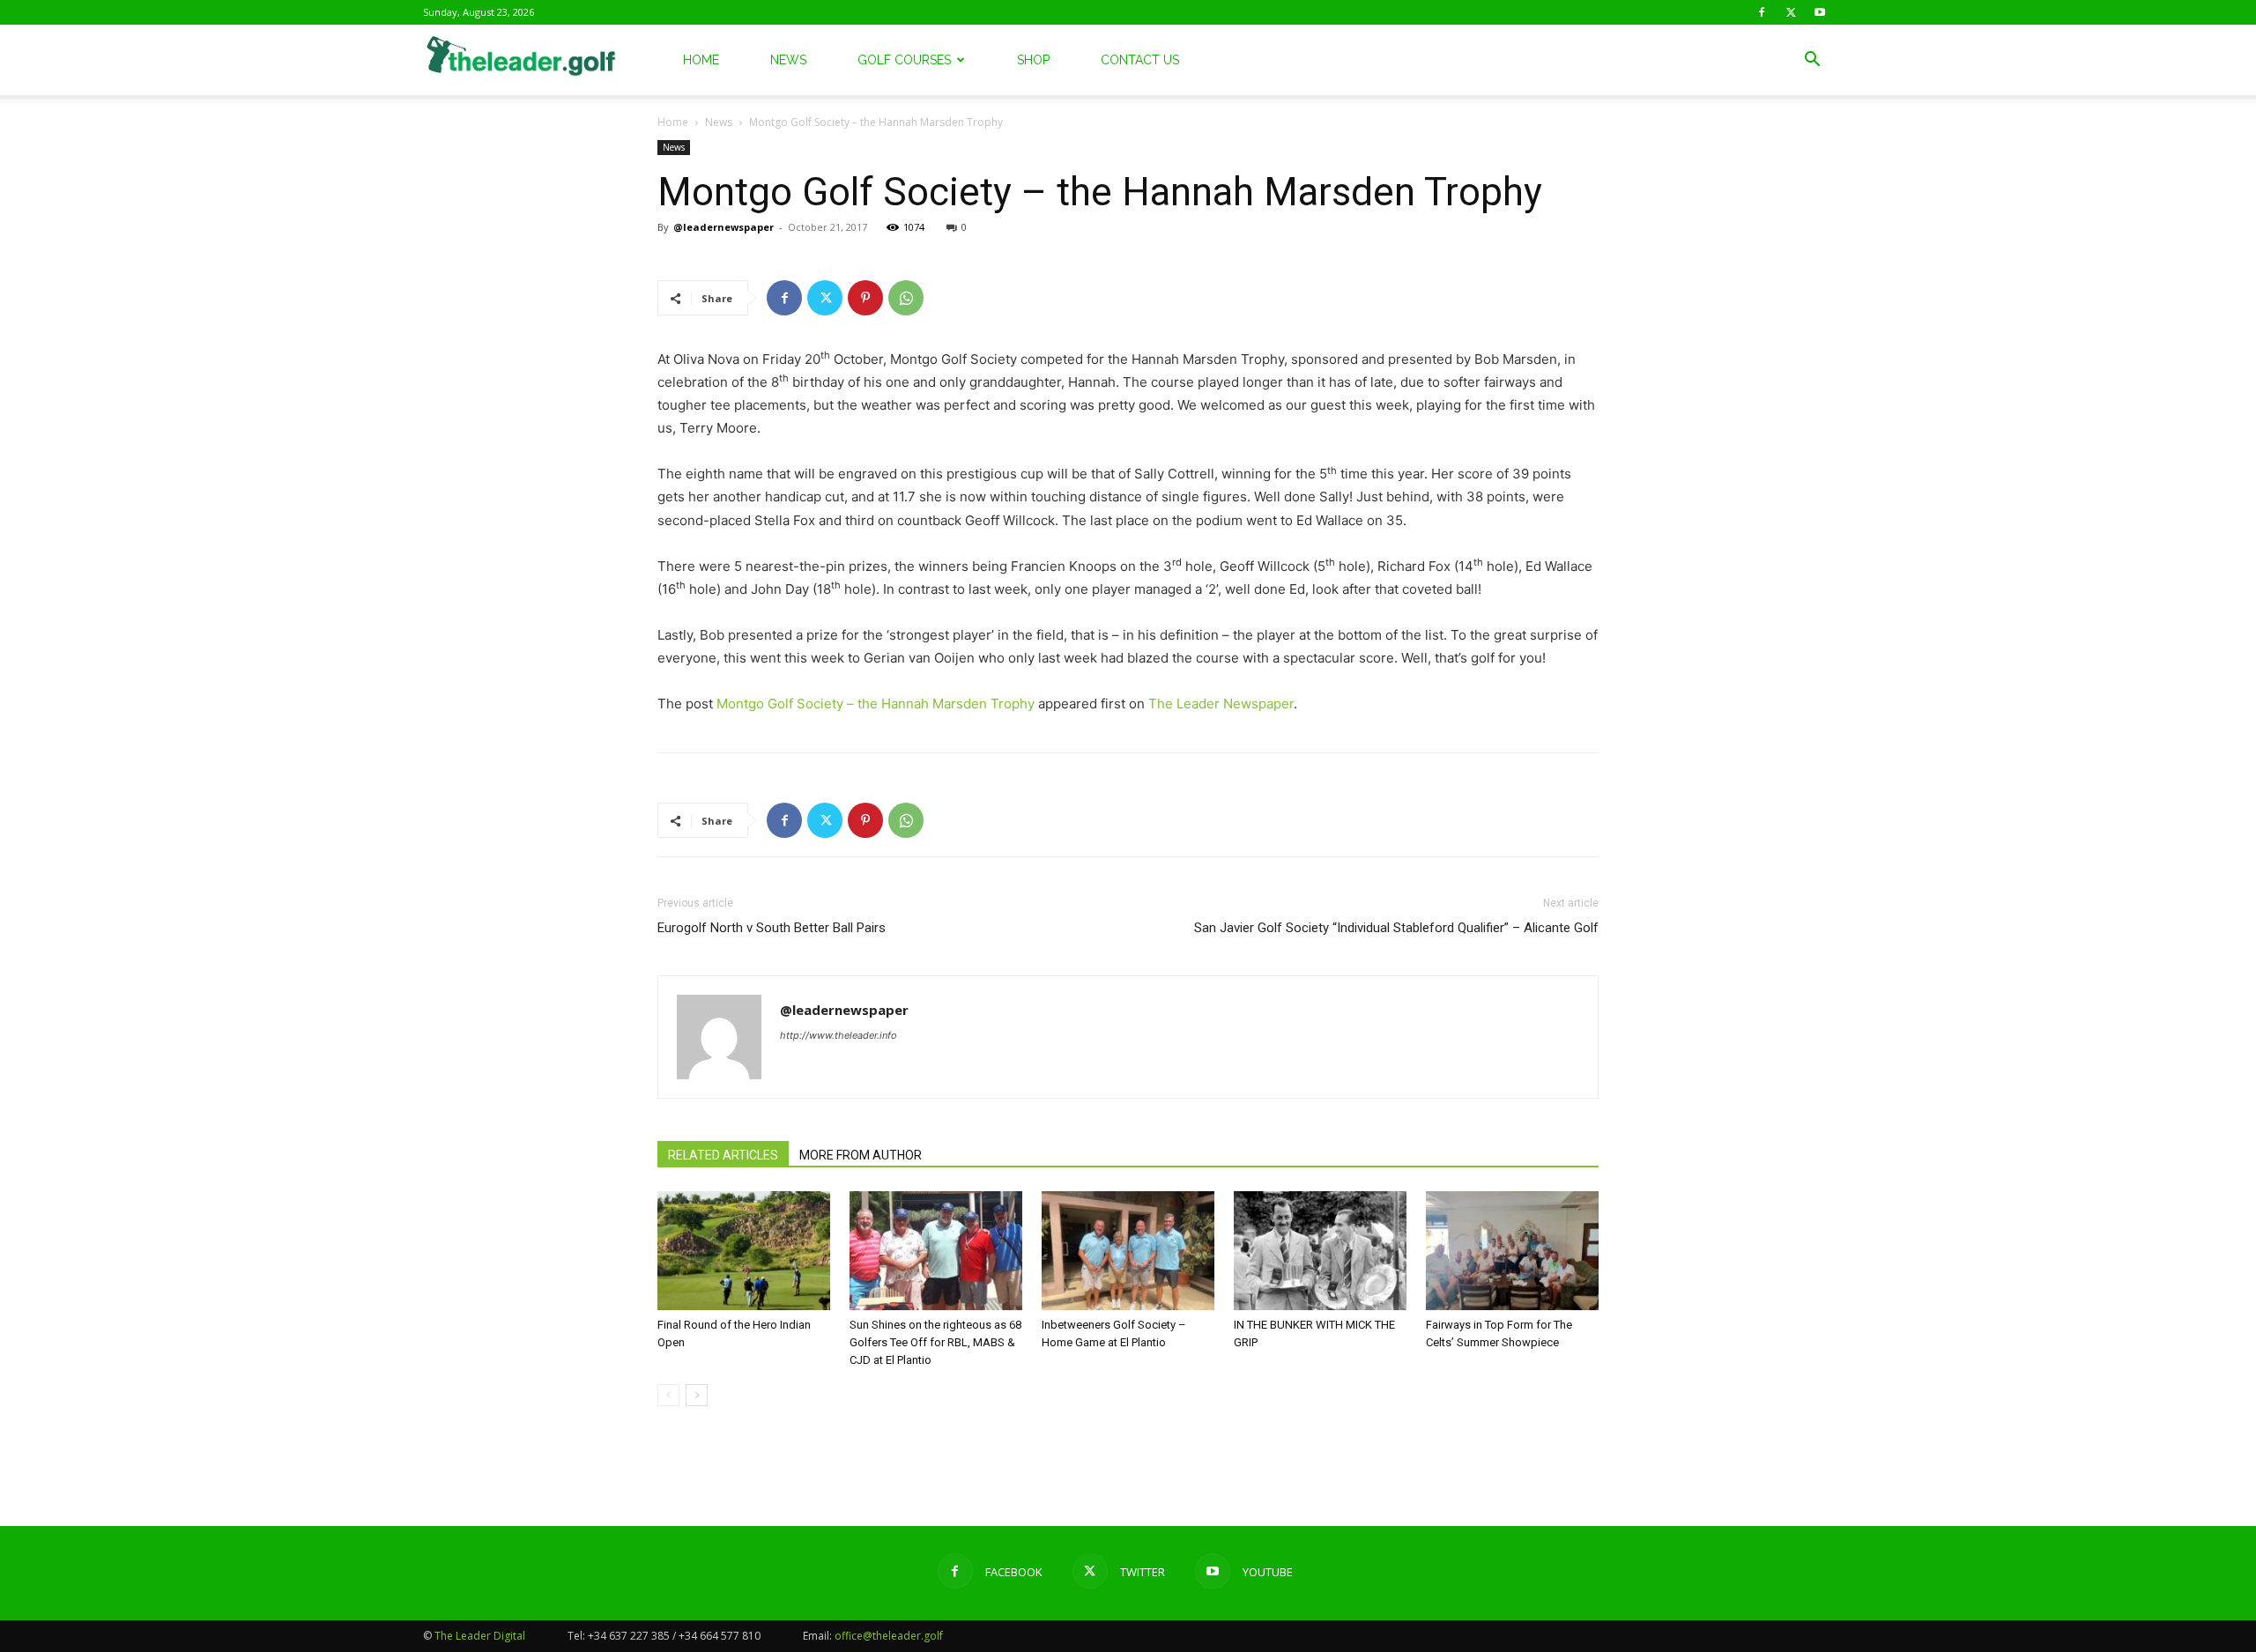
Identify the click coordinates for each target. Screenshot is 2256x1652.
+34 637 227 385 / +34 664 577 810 (674, 1636)
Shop (1033, 60)
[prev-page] (668, 1395)
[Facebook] (1762, 12)
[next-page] (697, 1395)
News (788, 60)
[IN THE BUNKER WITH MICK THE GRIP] (1320, 1251)
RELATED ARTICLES (723, 1155)
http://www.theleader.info (839, 1035)
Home (701, 60)
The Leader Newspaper (1221, 704)
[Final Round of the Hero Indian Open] (744, 1251)
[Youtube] (1820, 12)
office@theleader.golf (889, 1636)
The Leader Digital (480, 1636)
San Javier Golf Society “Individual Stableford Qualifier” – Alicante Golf (1396, 928)
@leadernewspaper (724, 227)
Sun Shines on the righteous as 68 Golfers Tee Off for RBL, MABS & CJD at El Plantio (935, 1342)
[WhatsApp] (906, 298)
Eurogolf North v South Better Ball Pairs (772, 928)
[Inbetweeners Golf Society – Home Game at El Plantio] (1128, 1251)
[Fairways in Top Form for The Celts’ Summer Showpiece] (1512, 1251)
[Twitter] (1791, 12)
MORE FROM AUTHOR (861, 1155)
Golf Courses (904, 60)
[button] (1812, 61)
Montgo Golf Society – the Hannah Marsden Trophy (876, 704)
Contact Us (1140, 60)
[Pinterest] (865, 298)
